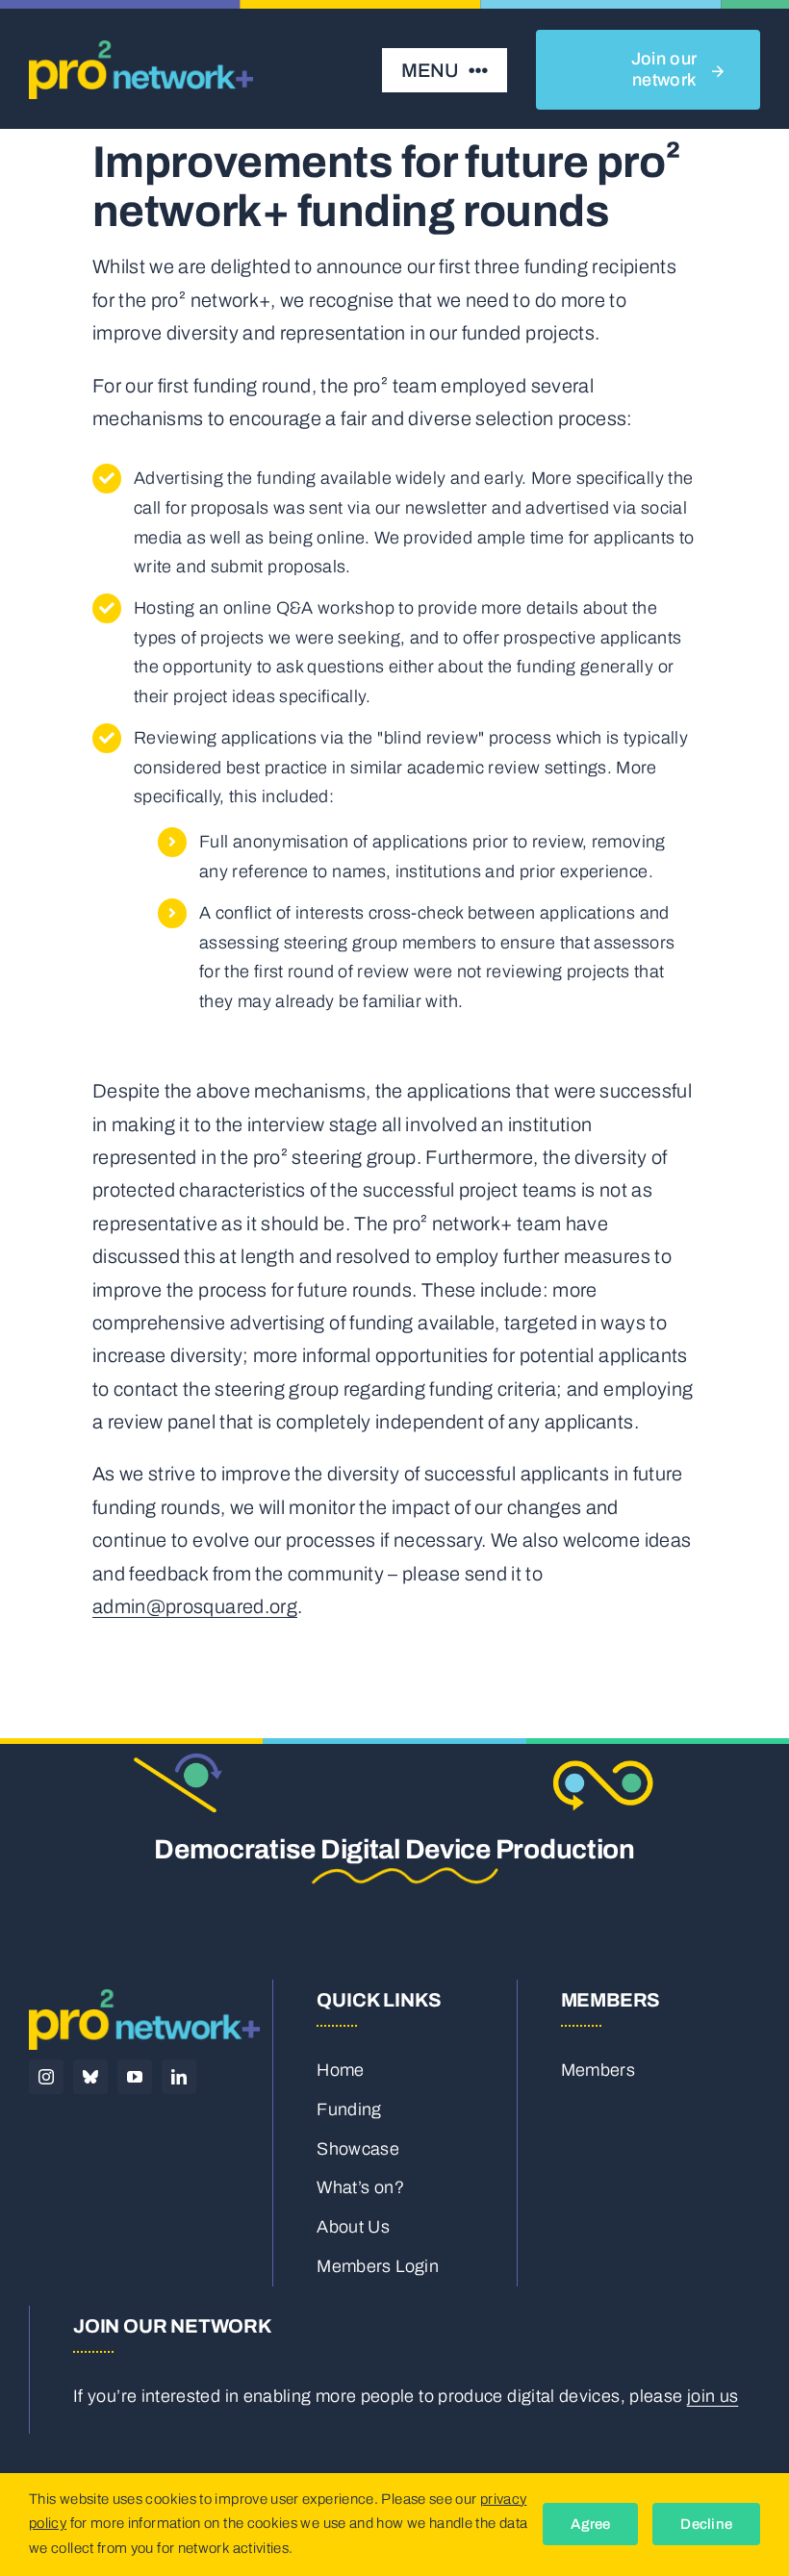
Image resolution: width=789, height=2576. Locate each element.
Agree (590, 2524)
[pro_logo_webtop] (141, 49)
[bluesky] (90, 2077)
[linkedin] (179, 2077)
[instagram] (46, 2077)
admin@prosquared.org (195, 1606)
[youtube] (135, 2077)
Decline (706, 2524)
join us (713, 2396)
